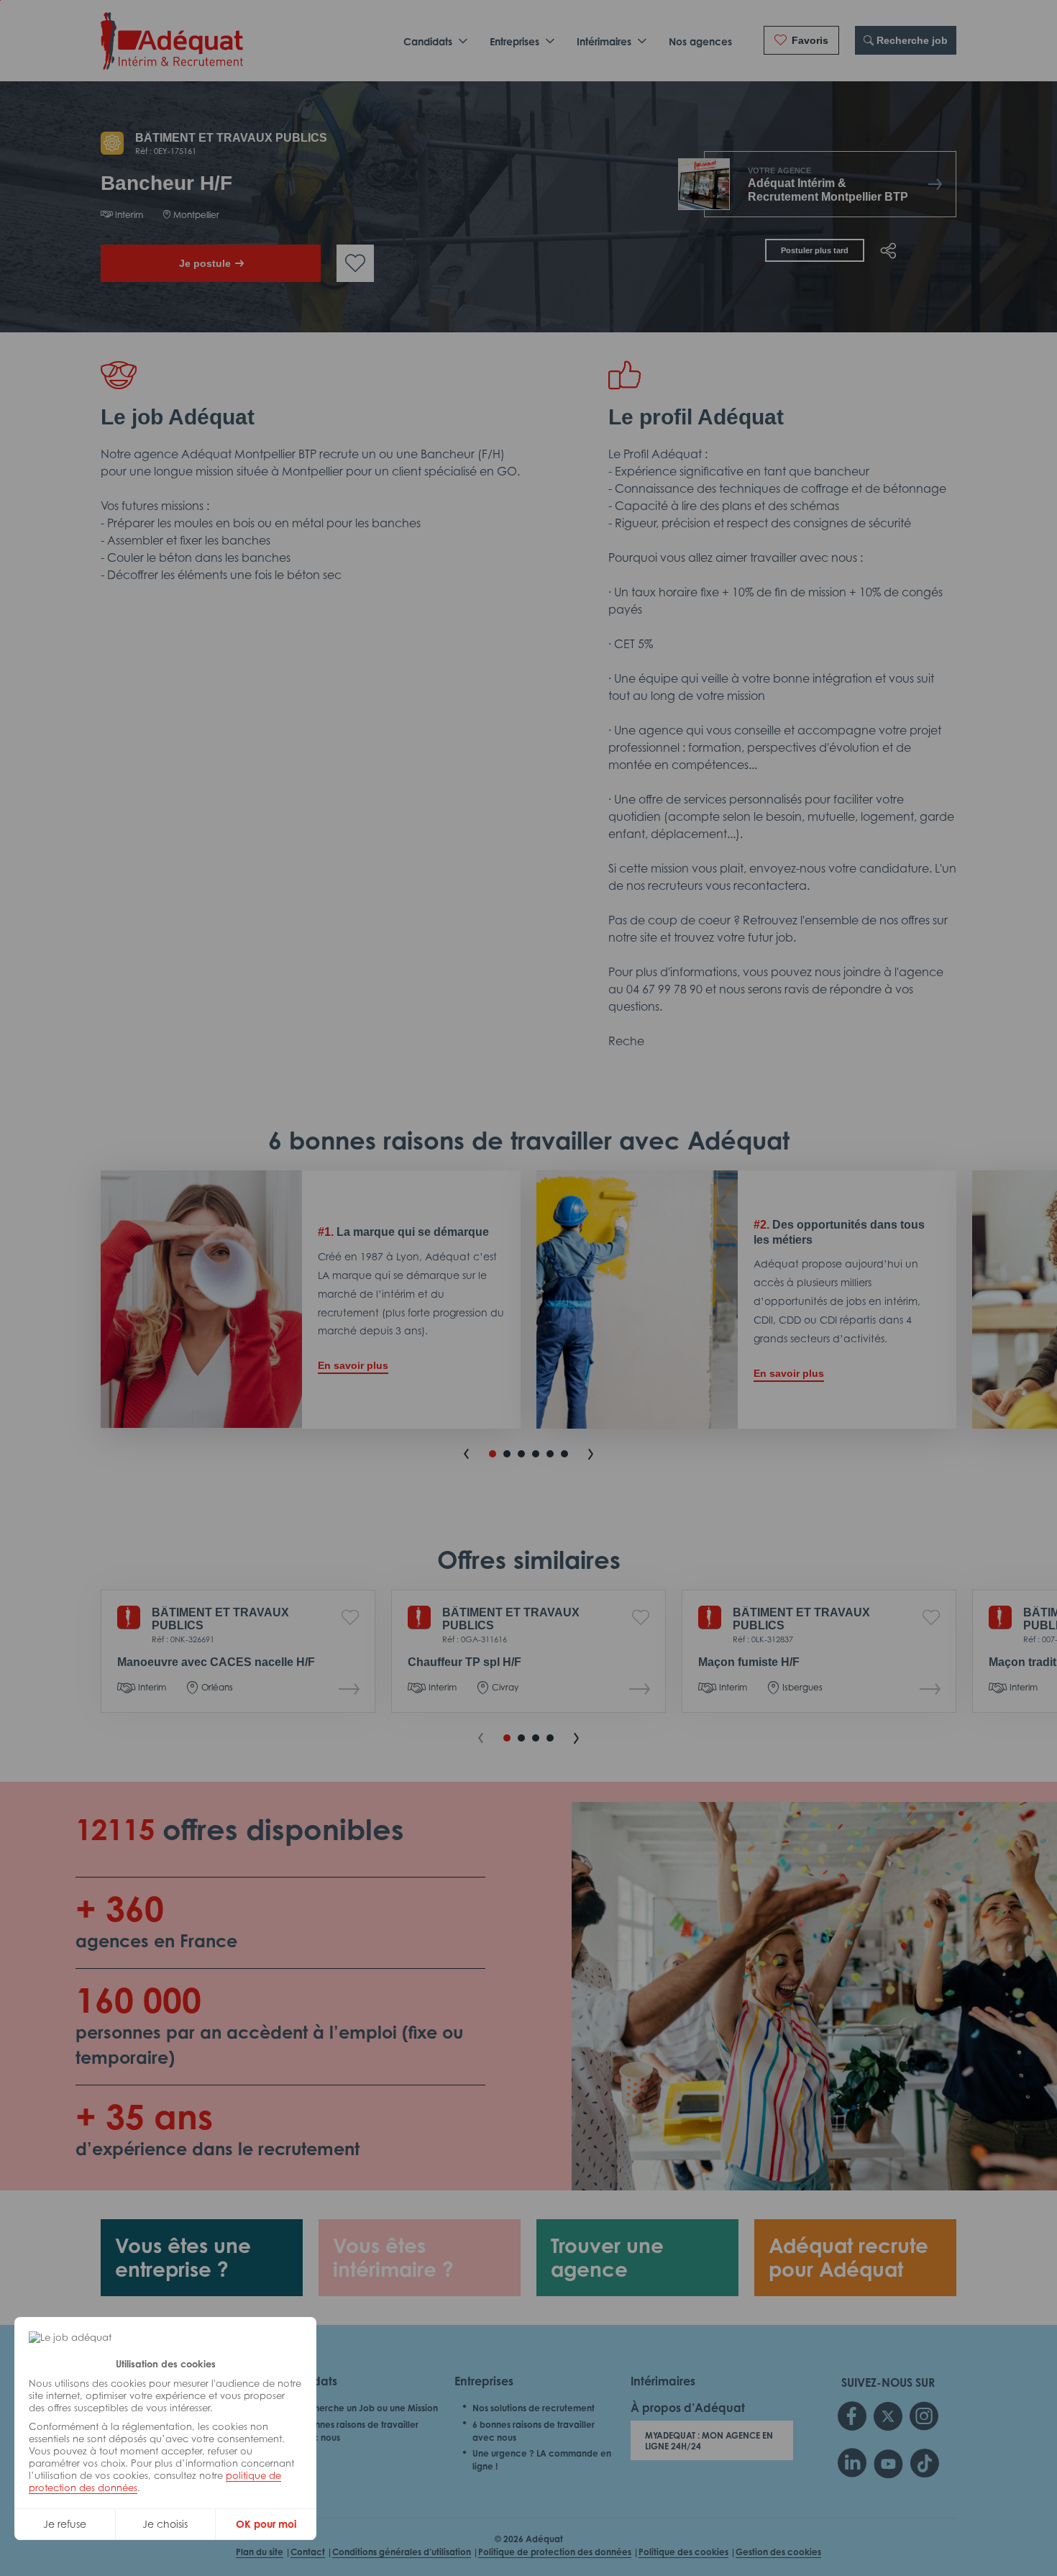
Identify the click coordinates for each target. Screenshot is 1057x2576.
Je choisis (165, 2524)
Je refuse (65, 2524)
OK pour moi (266, 2524)
